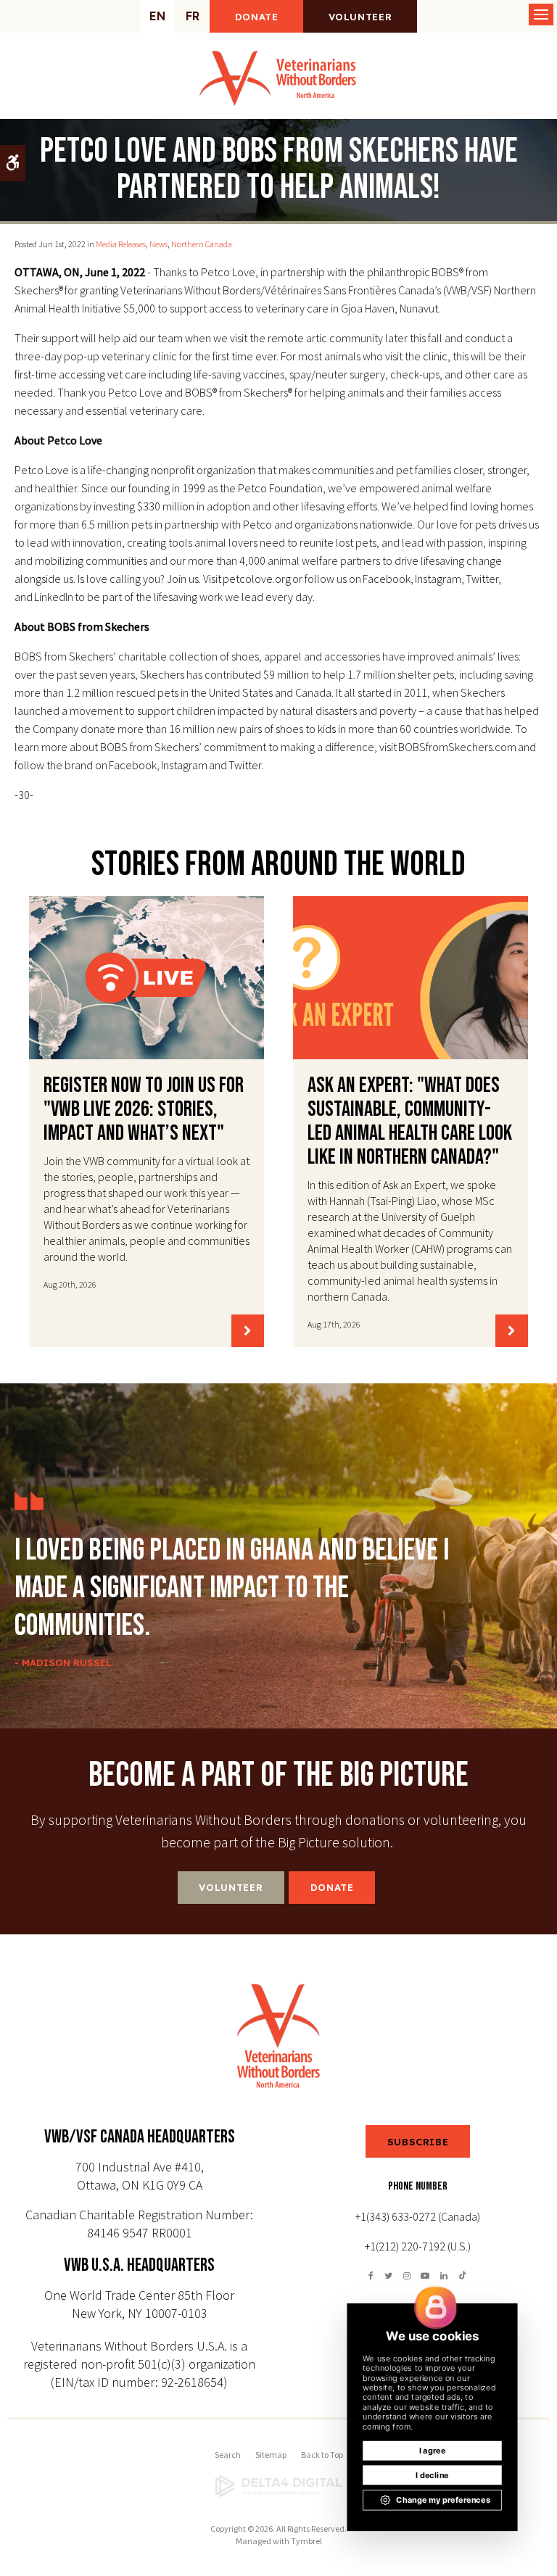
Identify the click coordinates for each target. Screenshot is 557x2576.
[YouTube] (425, 2275)
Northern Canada (202, 244)
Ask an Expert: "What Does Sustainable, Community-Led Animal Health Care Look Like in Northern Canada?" (410, 1121)
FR (193, 16)
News (158, 244)
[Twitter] (389, 2275)
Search (228, 2455)
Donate (257, 17)
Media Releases (121, 244)
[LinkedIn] (444, 2275)
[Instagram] (407, 2275)
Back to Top (322, 2455)
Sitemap (271, 2455)
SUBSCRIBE (418, 2142)
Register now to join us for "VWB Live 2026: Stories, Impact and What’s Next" (144, 1109)
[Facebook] (374, 2275)
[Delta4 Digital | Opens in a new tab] (278, 2486)
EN (157, 16)
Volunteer (360, 17)
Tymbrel (306, 2541)
